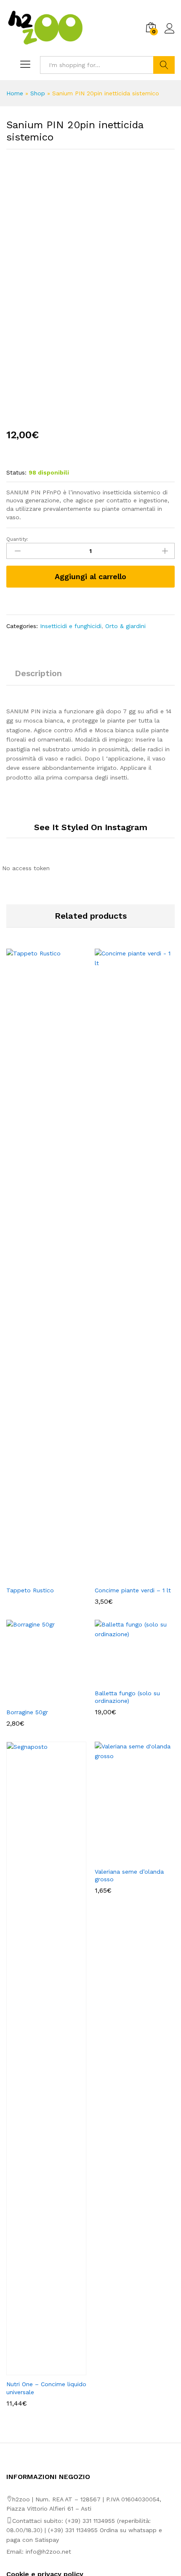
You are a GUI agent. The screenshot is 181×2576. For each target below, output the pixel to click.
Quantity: (17, 539)
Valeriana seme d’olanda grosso (129, 1875)
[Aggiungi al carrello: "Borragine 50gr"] (37, 1698)
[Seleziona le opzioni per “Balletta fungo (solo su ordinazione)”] (125, 1679)
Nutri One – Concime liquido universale (46, 2388)
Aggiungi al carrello (90, 576)
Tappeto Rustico (30, 1590)
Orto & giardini (125, 626)
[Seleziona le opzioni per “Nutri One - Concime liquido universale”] (37, 2370)
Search (164, 65)
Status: (16, 472)
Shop (38, 93)
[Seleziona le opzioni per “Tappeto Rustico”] (37, 1576)
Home (15, 93)
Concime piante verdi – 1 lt (133, 1590)
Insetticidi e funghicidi (71, 626)
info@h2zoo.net (48, 2552)
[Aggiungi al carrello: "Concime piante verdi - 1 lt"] (125, 1576)
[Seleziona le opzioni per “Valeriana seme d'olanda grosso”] (125, 1858)
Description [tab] (38, 673)
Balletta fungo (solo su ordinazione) (127, 1697)
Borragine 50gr (27, 1712)
